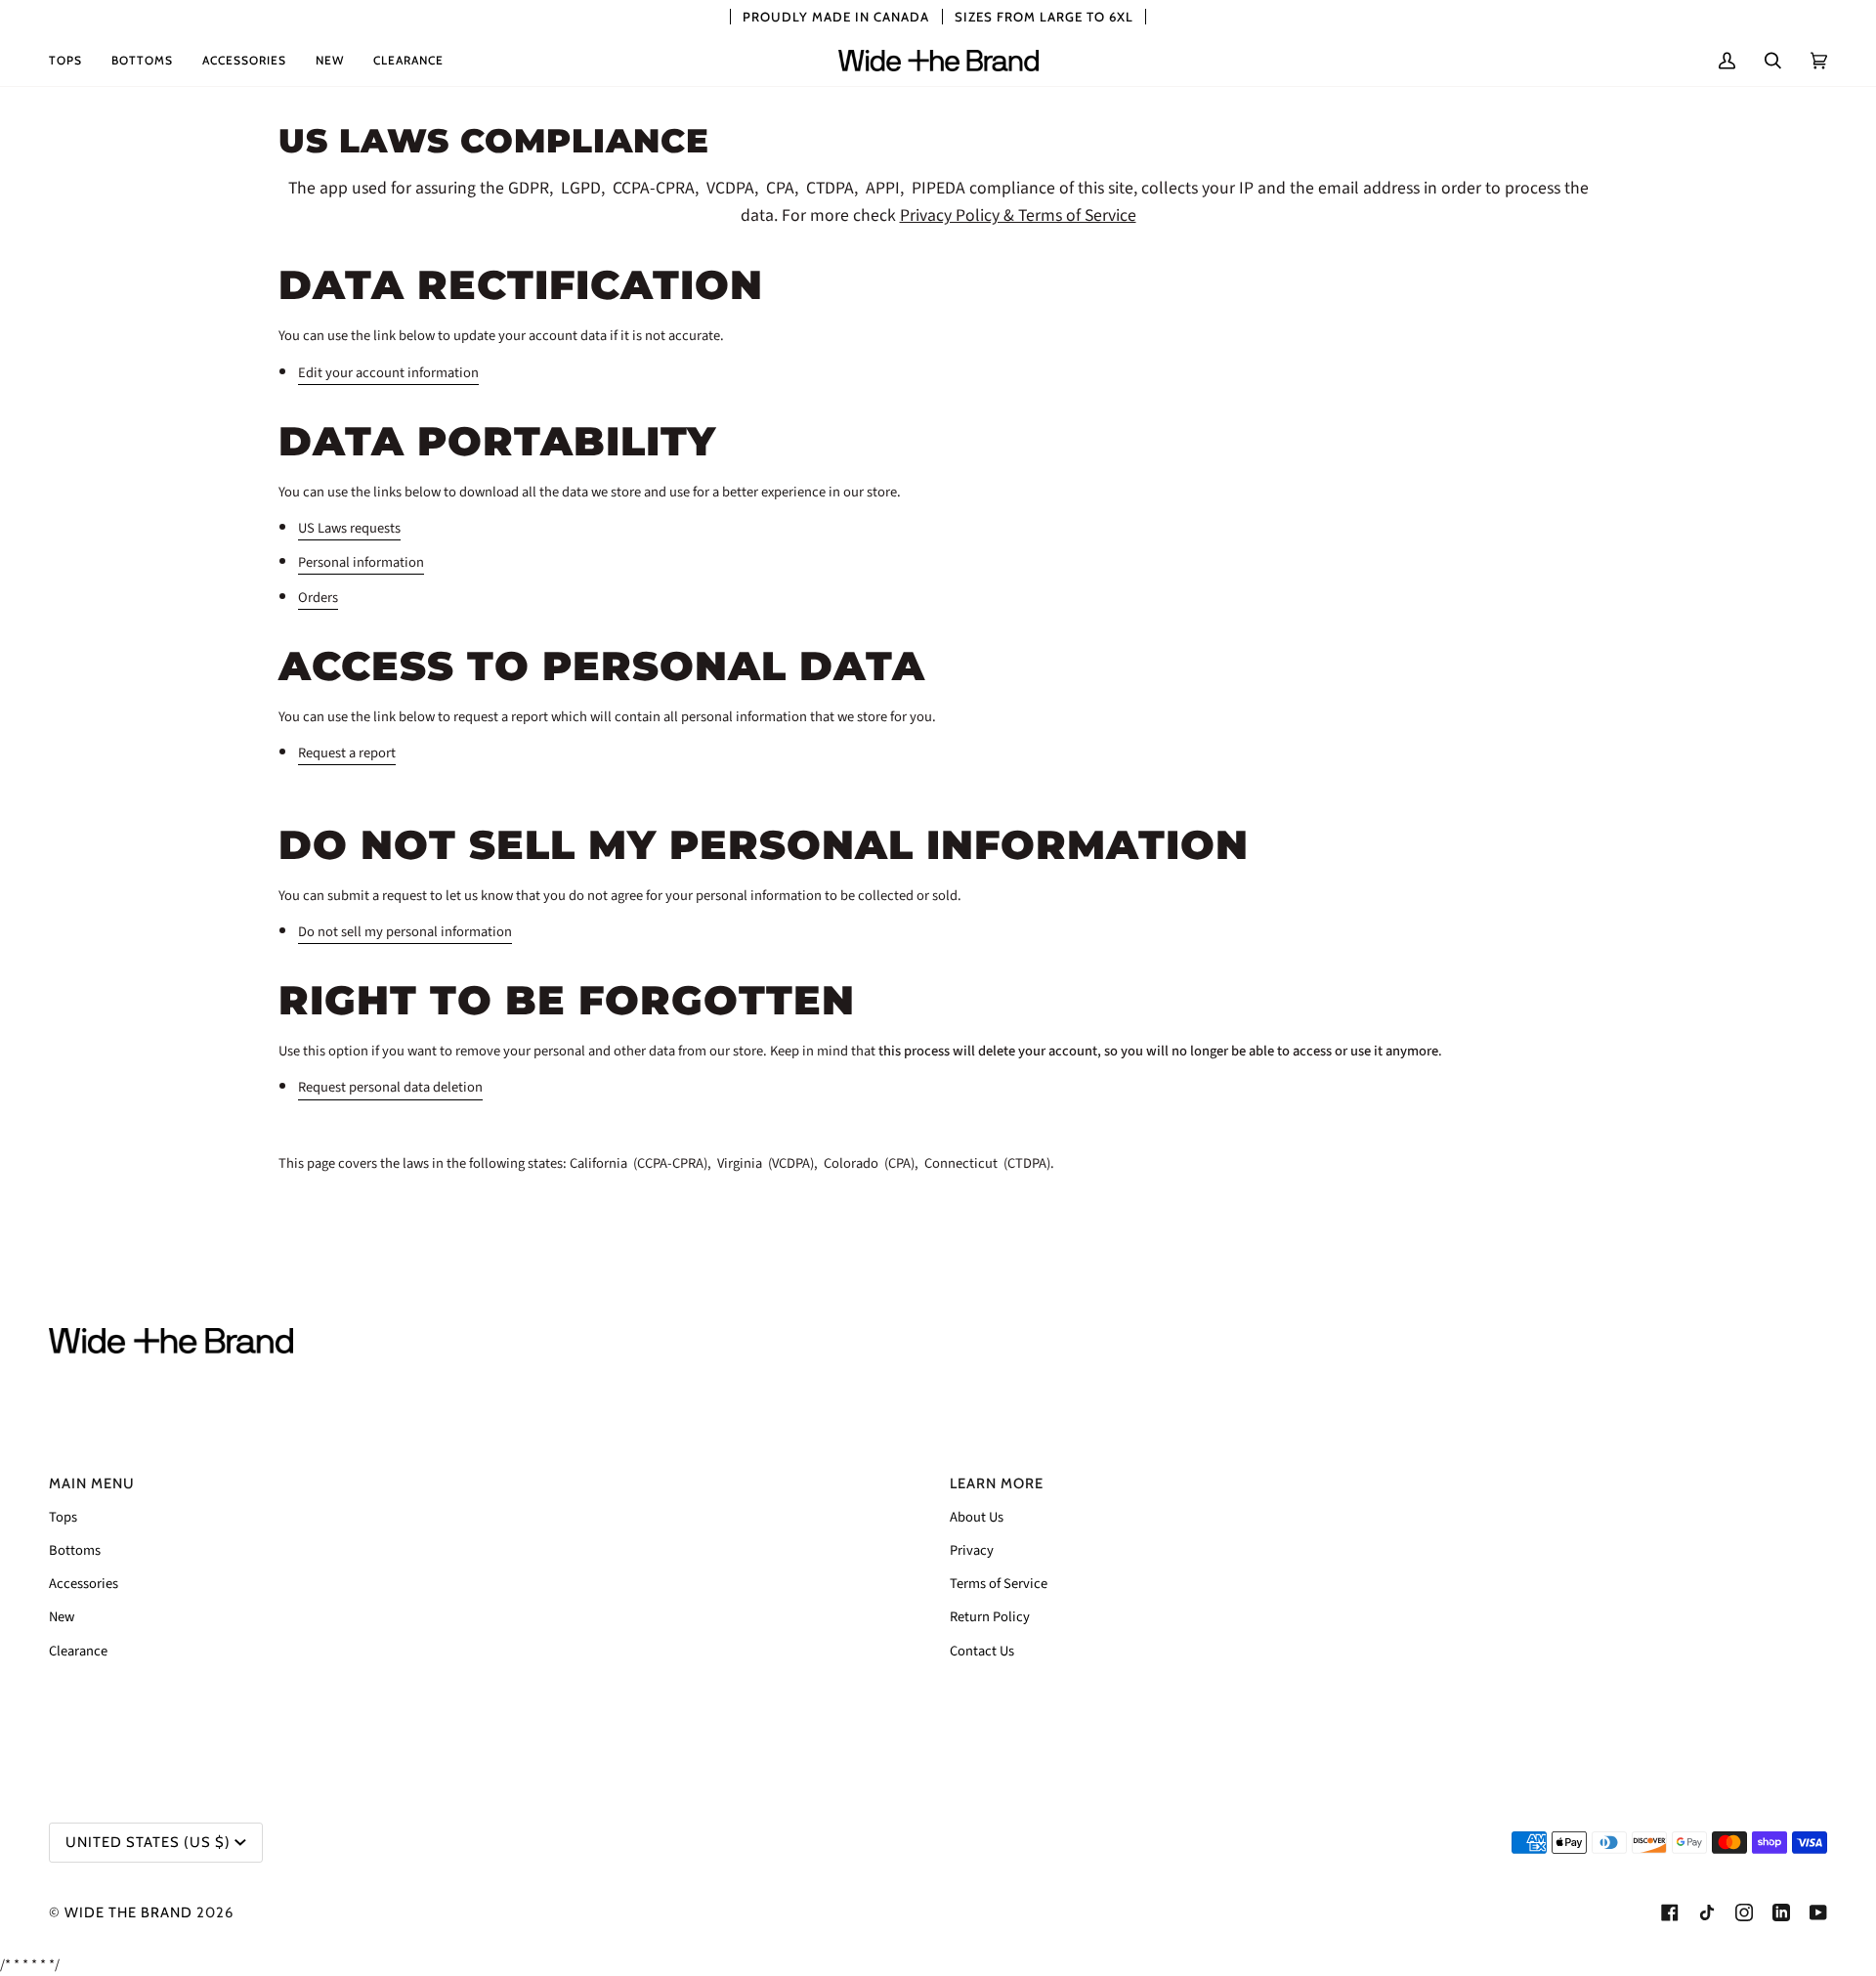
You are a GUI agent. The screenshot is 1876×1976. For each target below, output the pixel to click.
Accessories (84, 1584)
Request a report (347, 753)
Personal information (361, 563)
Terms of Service (999, 1584)
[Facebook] (1670, 1912)
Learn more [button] (997, 1483)
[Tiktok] (1707, 1912)
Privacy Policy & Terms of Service (1018, 216)
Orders (318, 598)
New (62, 1617)
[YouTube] (1818, 1912)
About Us (977, 1517)
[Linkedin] (1781, 1912)
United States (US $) (148, 1842)
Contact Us (982, 1651)
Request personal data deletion (390, 1088)
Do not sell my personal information (405, 933)
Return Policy (990, 1617)
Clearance (78, 1651)
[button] (73, 61)
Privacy (972, 1550)
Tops (63, 1517)
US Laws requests (349, 528)
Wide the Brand (128, 1912)
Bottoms (75, 1550)
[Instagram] (1744, 1912)
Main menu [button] (92, 1483)
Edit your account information (388, 373)
